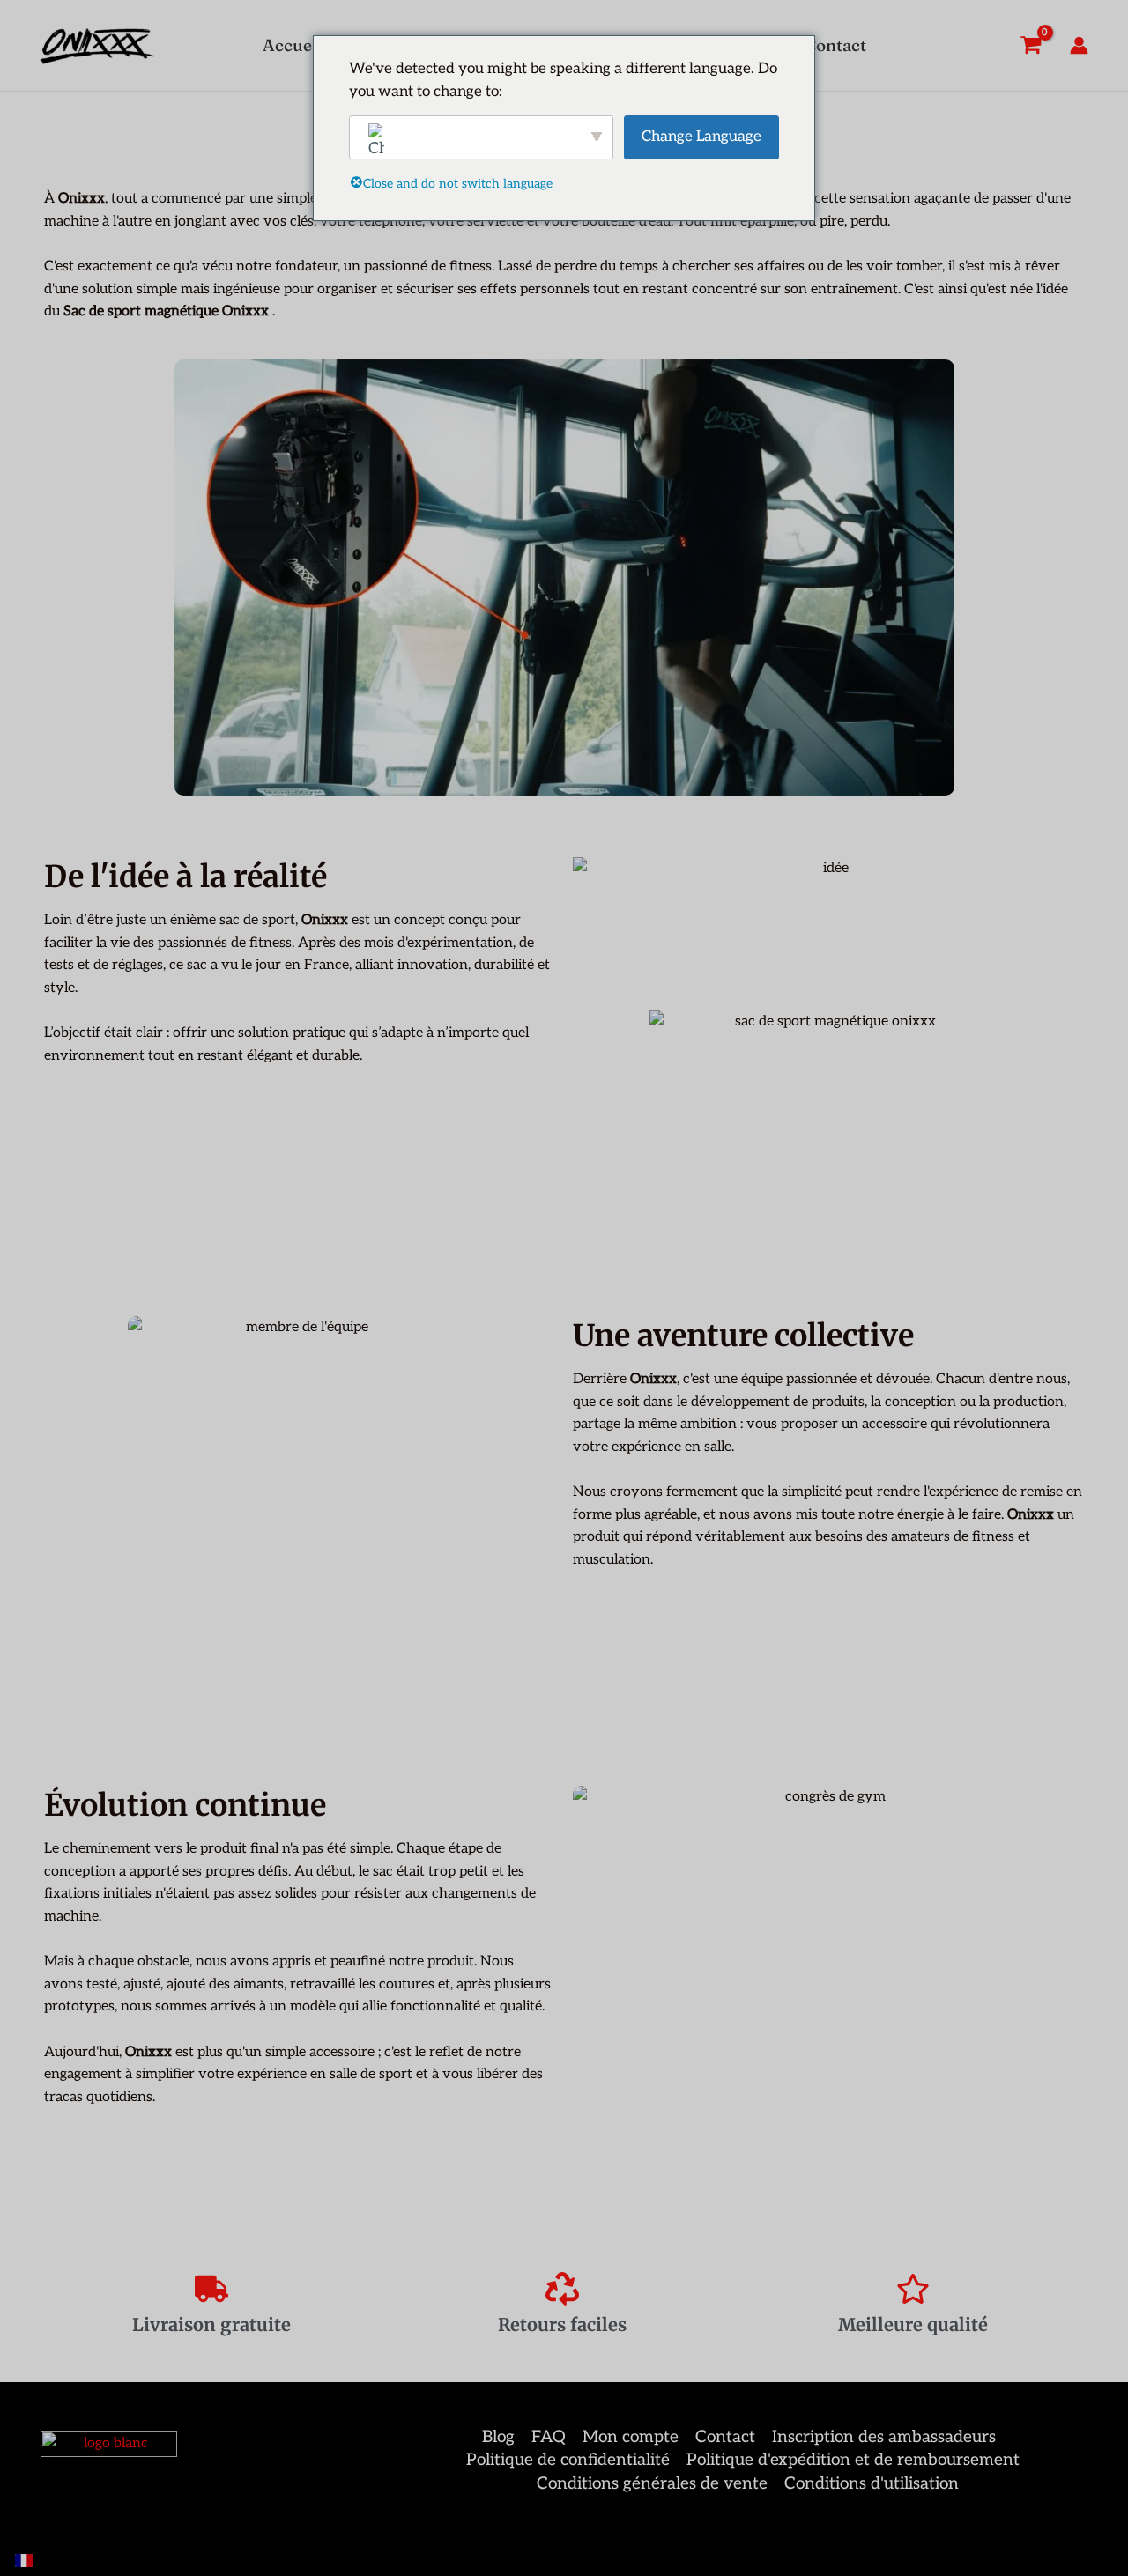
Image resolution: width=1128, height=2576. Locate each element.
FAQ (549, 2437)
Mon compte (631, 2437)
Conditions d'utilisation (872, 2484)
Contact (725, 2437)
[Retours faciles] (562, 2289)
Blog (498, 2437)
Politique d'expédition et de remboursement (853, 2460)
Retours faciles (562, 2324)
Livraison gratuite (211, 2324)
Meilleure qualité (913, 2324)
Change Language (701, 137)
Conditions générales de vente (652, 2484)
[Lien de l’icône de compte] (1079, 45)
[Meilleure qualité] (913, 2289)
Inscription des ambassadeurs (884, 2437)
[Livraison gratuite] (211, 2289)
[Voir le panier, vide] (1030, 45)
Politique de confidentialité (568, 2460)
